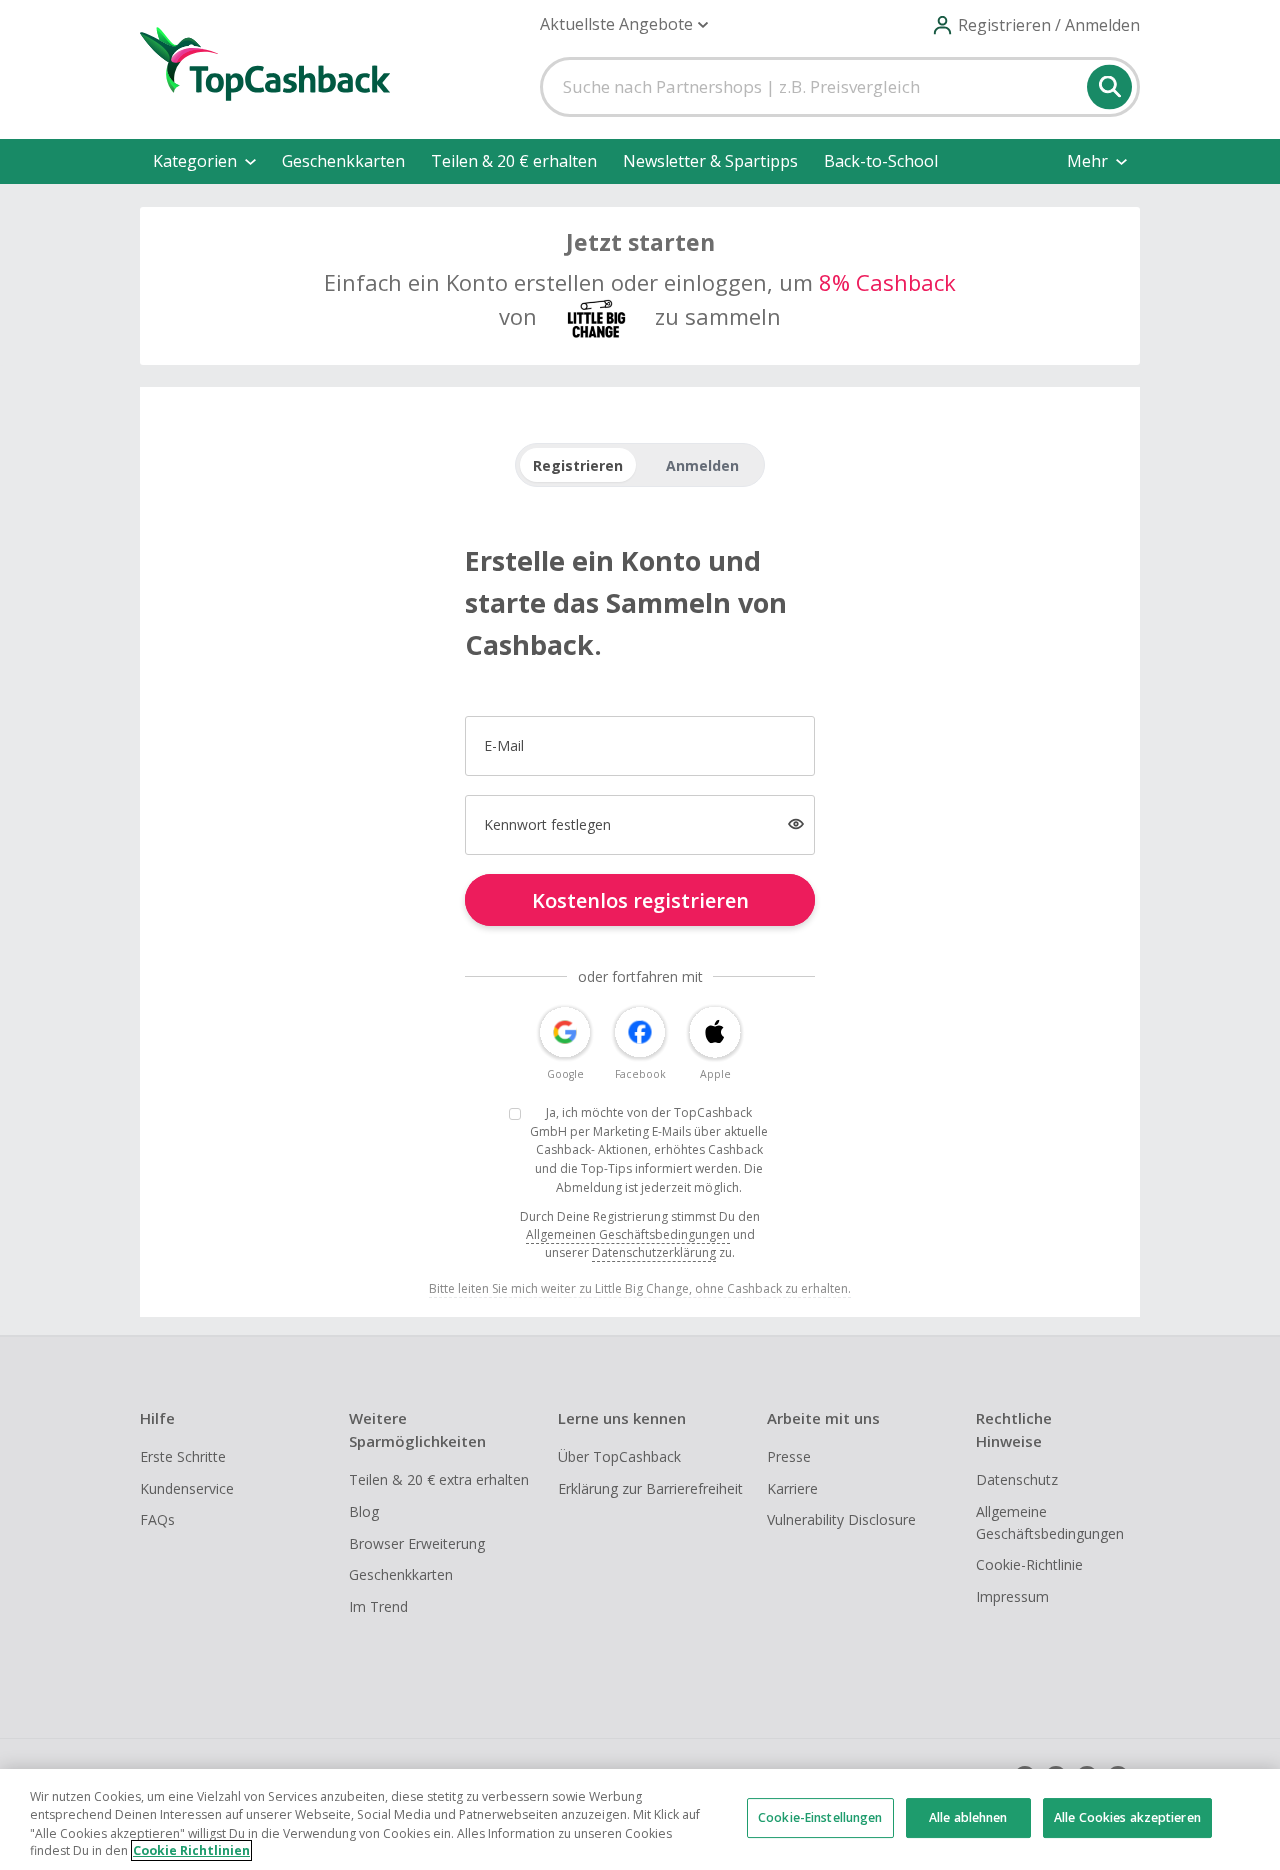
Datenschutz (1017, 1479)
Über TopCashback (619, 1456)
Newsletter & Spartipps (710, 161)
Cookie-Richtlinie (1029, 1564)
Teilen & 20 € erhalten (514, 161)
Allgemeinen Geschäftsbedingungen (628, 1234)
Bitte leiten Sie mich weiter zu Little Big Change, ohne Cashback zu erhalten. (640, 1288)
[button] (624, 24)
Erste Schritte (183, 1456)
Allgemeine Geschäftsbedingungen (1050, 1522)
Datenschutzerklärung (654, 1252)
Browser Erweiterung (417, 1543)
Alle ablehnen (968, 1817)
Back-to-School (881, 161)
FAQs (157, 1519)
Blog (364, 1511)
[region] (640, 1819)
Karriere (792, 1488)
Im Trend (378, 1606)
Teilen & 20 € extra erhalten (439, 1479)
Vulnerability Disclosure (841, 1519)
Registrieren (578, 465)
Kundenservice (187, 1488)
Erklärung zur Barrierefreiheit (650, 1488)
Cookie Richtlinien (191, 1850)
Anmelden (702, 465)
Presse (789, 1456)
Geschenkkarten (343, 161)
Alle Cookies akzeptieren (1127, 1817)
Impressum (1012, 1596)
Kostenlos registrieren (640, 900)
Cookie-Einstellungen (820, 1817)
